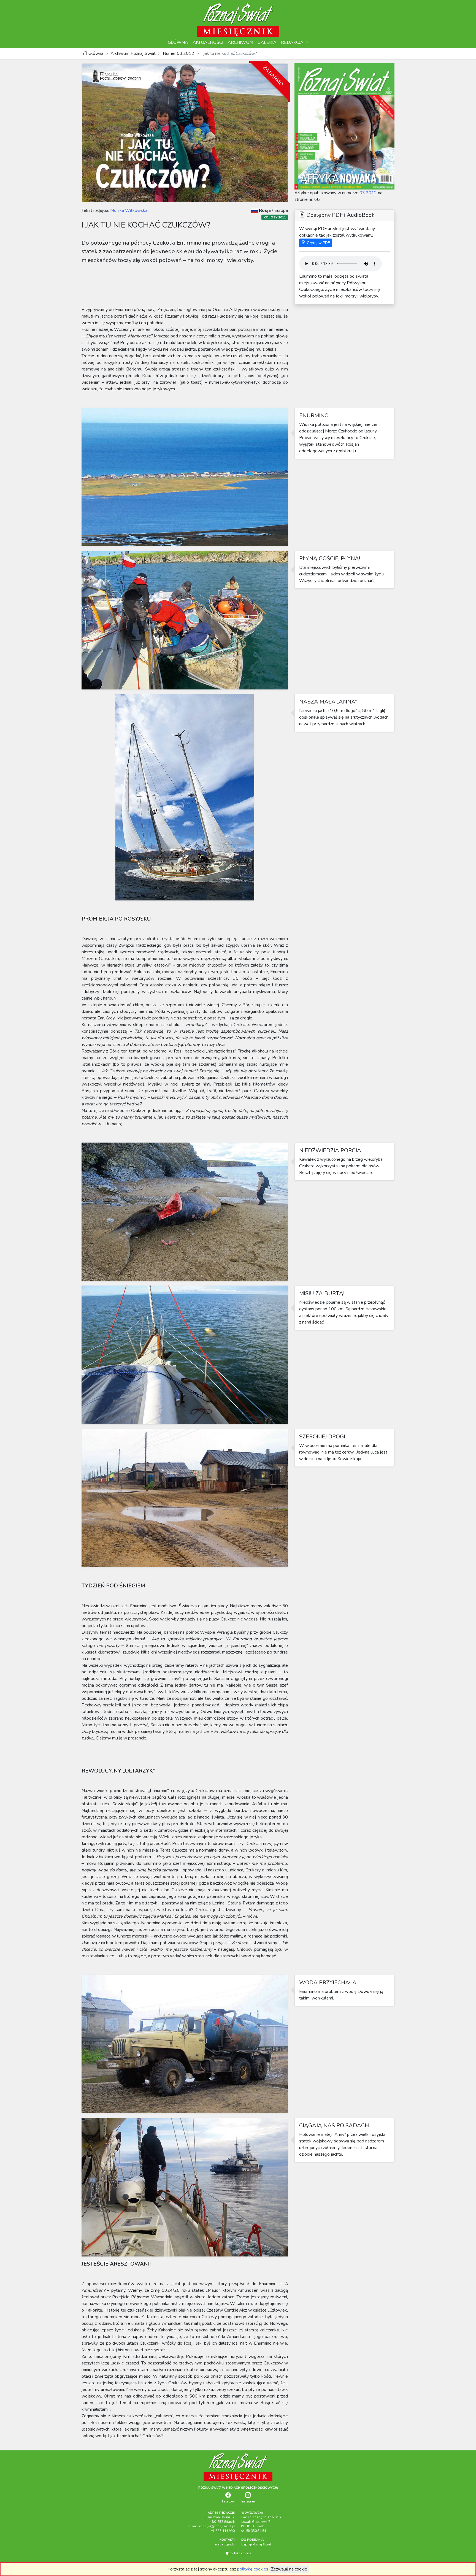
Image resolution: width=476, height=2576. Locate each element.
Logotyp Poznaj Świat (256, 2544)
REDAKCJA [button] (293, 42)
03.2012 (368, 193)
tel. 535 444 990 (223, 2531)
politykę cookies (253, 2569)
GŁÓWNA (178, 42)
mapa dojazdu (225, 2544)
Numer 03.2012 (178, 53)
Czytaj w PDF (318, 243)
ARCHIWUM (240, 42)
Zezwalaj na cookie (289, 2569)
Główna (95, 53)
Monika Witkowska (128, 210)
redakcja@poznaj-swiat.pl (217, 2526)
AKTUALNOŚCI (208, 42)
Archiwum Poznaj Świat (133, 53)
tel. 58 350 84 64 (254, 2531)
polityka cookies (240, 2553)
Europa (281, 210)
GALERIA (267, 42)
